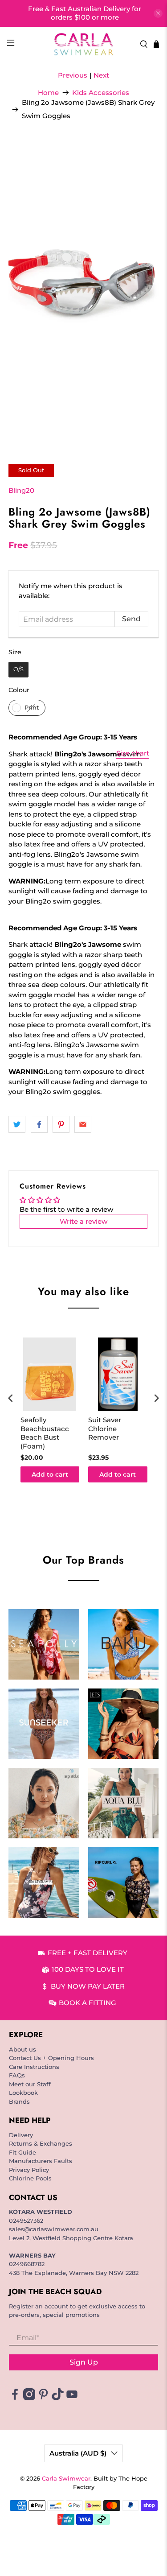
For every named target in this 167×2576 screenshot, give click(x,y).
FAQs (17, 2075)
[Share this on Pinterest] (61, 1124)
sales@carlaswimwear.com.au (54, 2229)
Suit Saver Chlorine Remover (105, 1428)
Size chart (133, 753)
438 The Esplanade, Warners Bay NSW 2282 (74, 2273)
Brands (19, 2101)
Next (101, 75)
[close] (158, 13)
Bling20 (21, 490)
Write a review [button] (83, 1221)
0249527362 (26, 2221)
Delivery (21, 2135)
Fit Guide (22, 2152)
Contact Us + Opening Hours (51, 2058)
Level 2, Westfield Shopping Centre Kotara (71, 2238)
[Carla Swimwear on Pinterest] (43, 2398)
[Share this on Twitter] (17, 1124)
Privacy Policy (29, 2170)
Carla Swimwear (66, 2479)
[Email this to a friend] (83, 1124)
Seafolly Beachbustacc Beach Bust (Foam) (45, 1433)
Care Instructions (34, 2067)
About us (22, 2049)
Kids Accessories (101, 93)
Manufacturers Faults (41, 2161)
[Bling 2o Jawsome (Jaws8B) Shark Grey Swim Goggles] (83, 289)
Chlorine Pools (30, 2178)
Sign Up (84, 2362)
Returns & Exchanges (41, 2143)
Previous (73, 75)
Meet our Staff (30, 2084)
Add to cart (50, 1474)
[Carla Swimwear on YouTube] (72, 2398)
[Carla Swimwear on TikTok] (58, 2398)
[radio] (18, 670)
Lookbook (23, 2093)
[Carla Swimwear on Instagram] (29, 2398)
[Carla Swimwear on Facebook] (15, 2398)
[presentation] (11, 1398)
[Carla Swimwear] (84, 44)
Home (48, 93)
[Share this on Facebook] (39, 1124)
